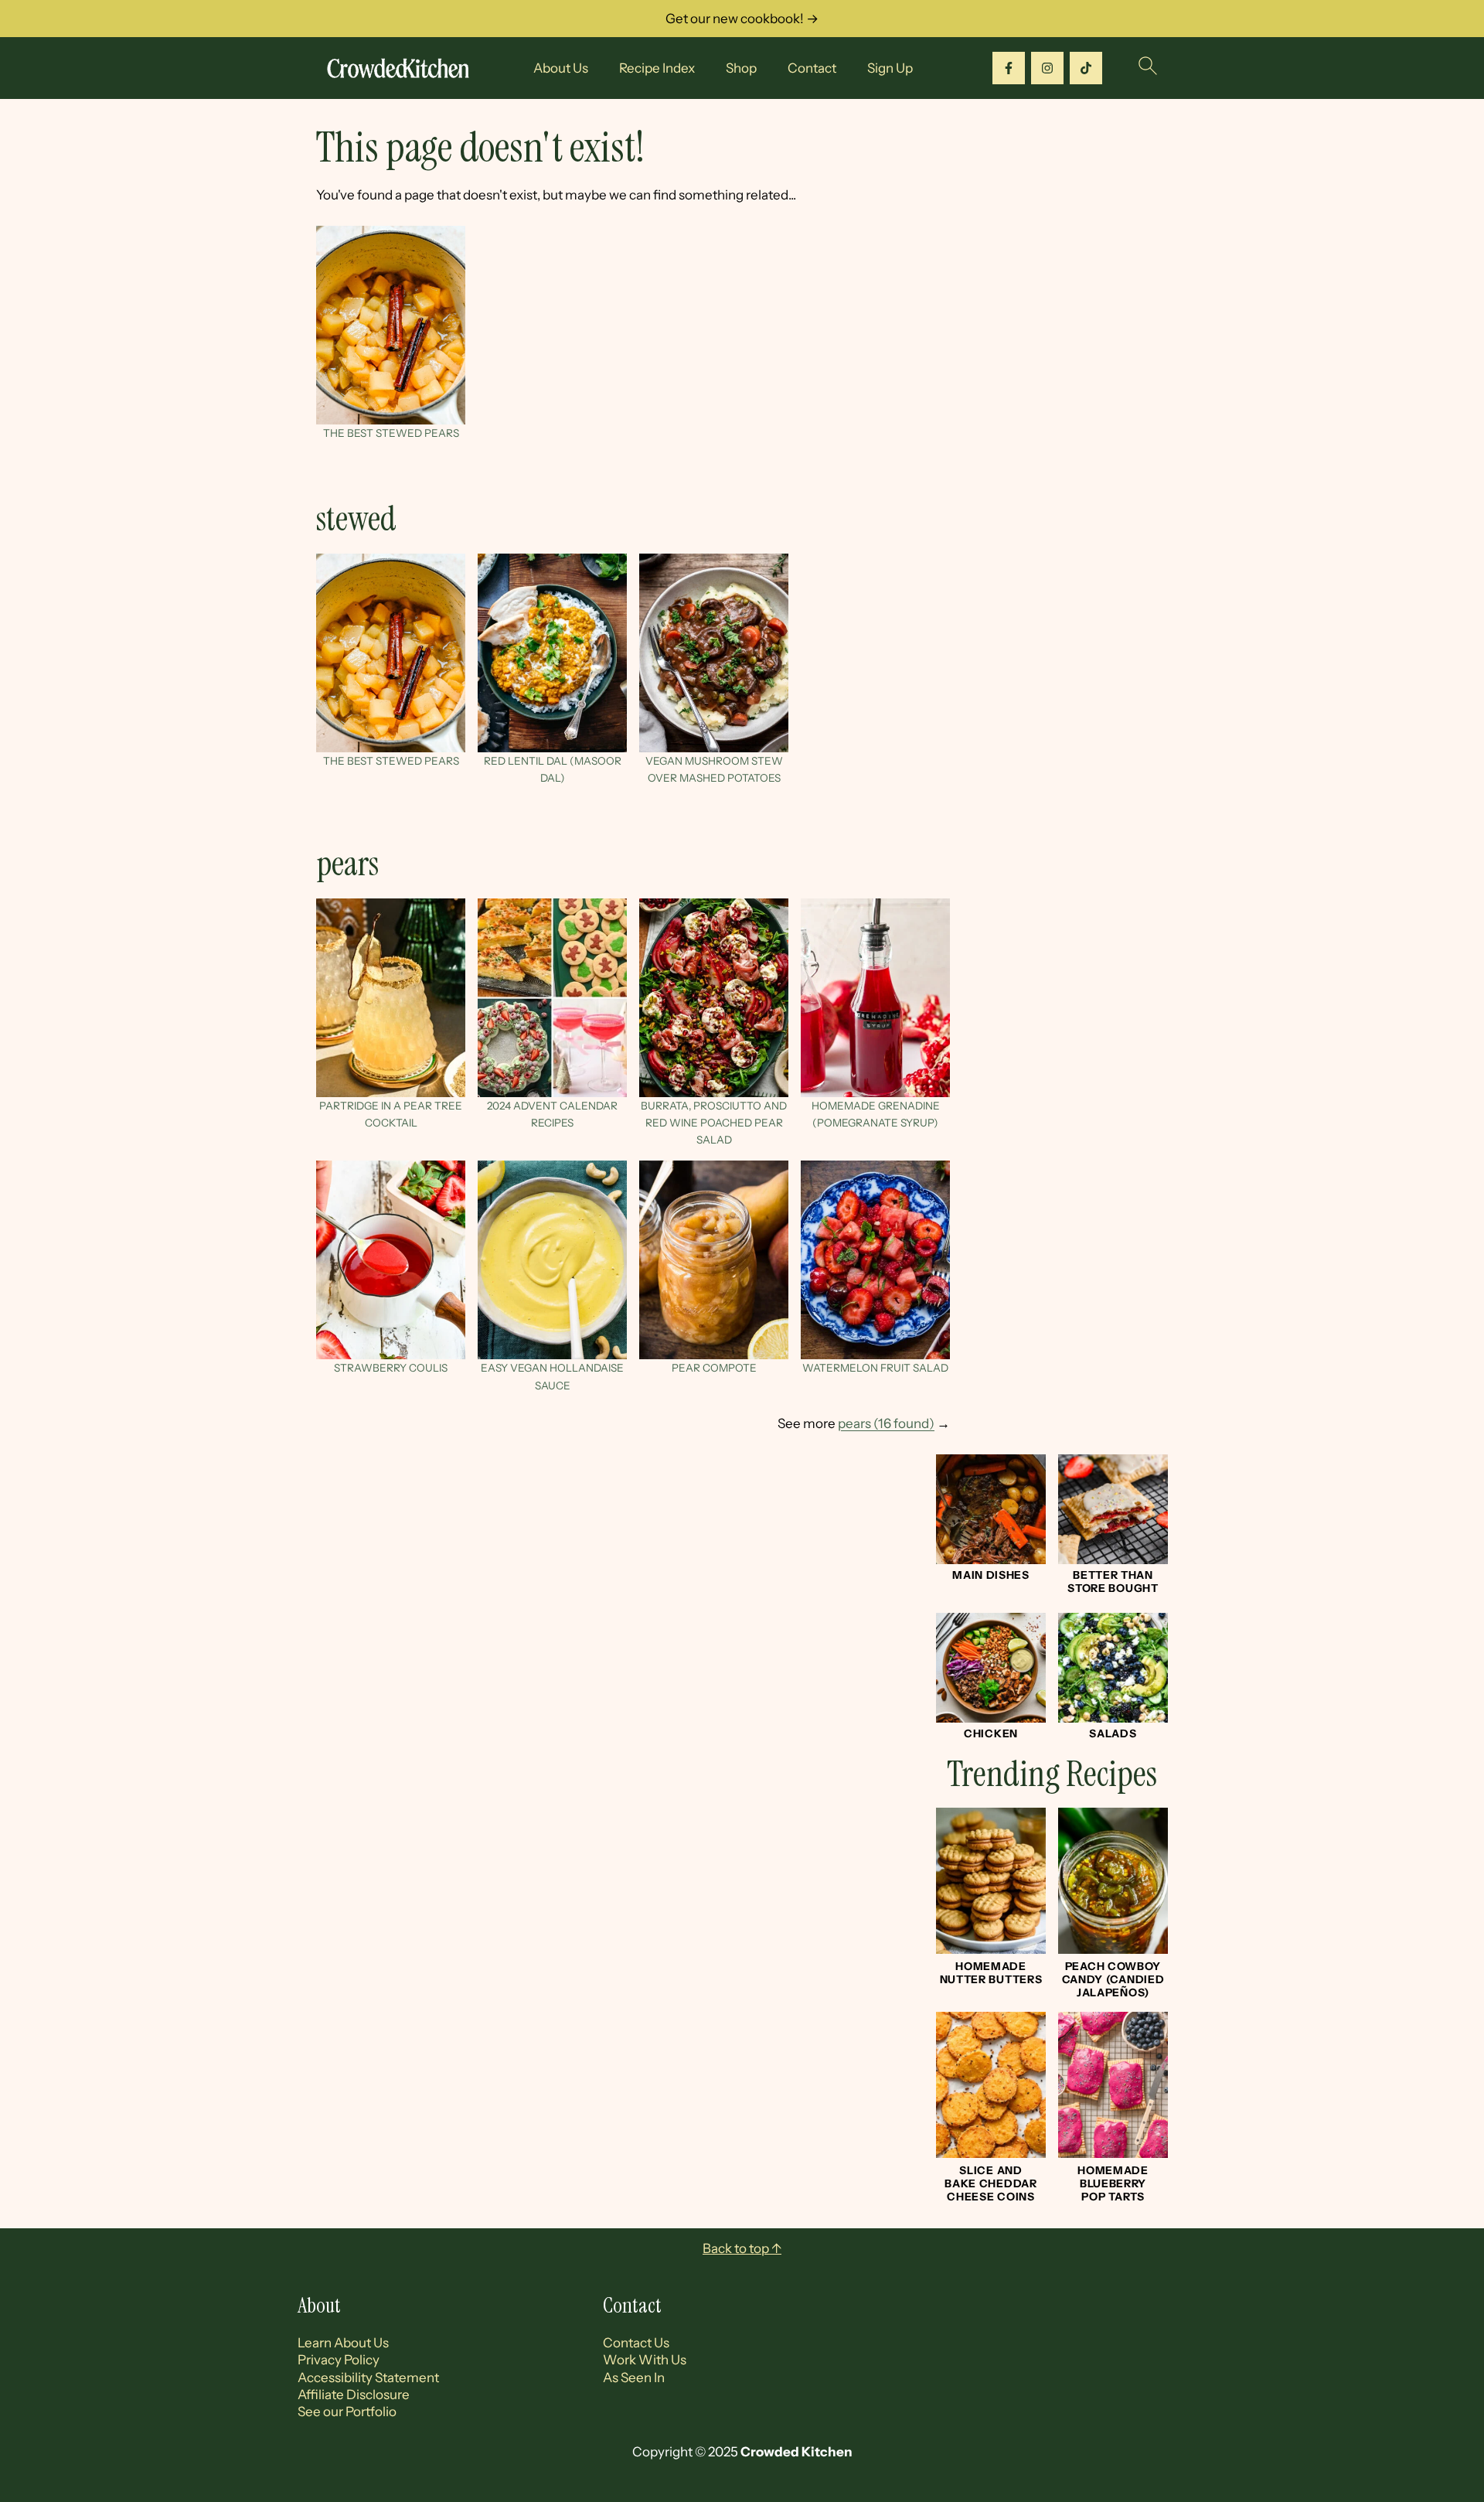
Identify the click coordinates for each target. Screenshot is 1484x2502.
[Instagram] (1047, 68)
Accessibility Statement (368, 2378)
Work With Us (645, 2360)
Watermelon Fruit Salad (875, 1368)
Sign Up (890, 68)
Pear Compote (714, 1368)
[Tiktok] (1086, 68)
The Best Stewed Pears (391, 433)
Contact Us (636, 2343)
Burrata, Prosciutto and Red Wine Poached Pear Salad (714, 1123)
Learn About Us (343, 2343)
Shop (741, 68)
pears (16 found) (886, 1423)
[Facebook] (1009, 68)
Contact (812, 68)
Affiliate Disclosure (354, 2395)
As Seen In (634, 2378)
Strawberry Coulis (391, 1368)
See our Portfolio (347, 2412)
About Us (561, 68)
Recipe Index (657, 68)
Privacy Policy (339, 2360)
